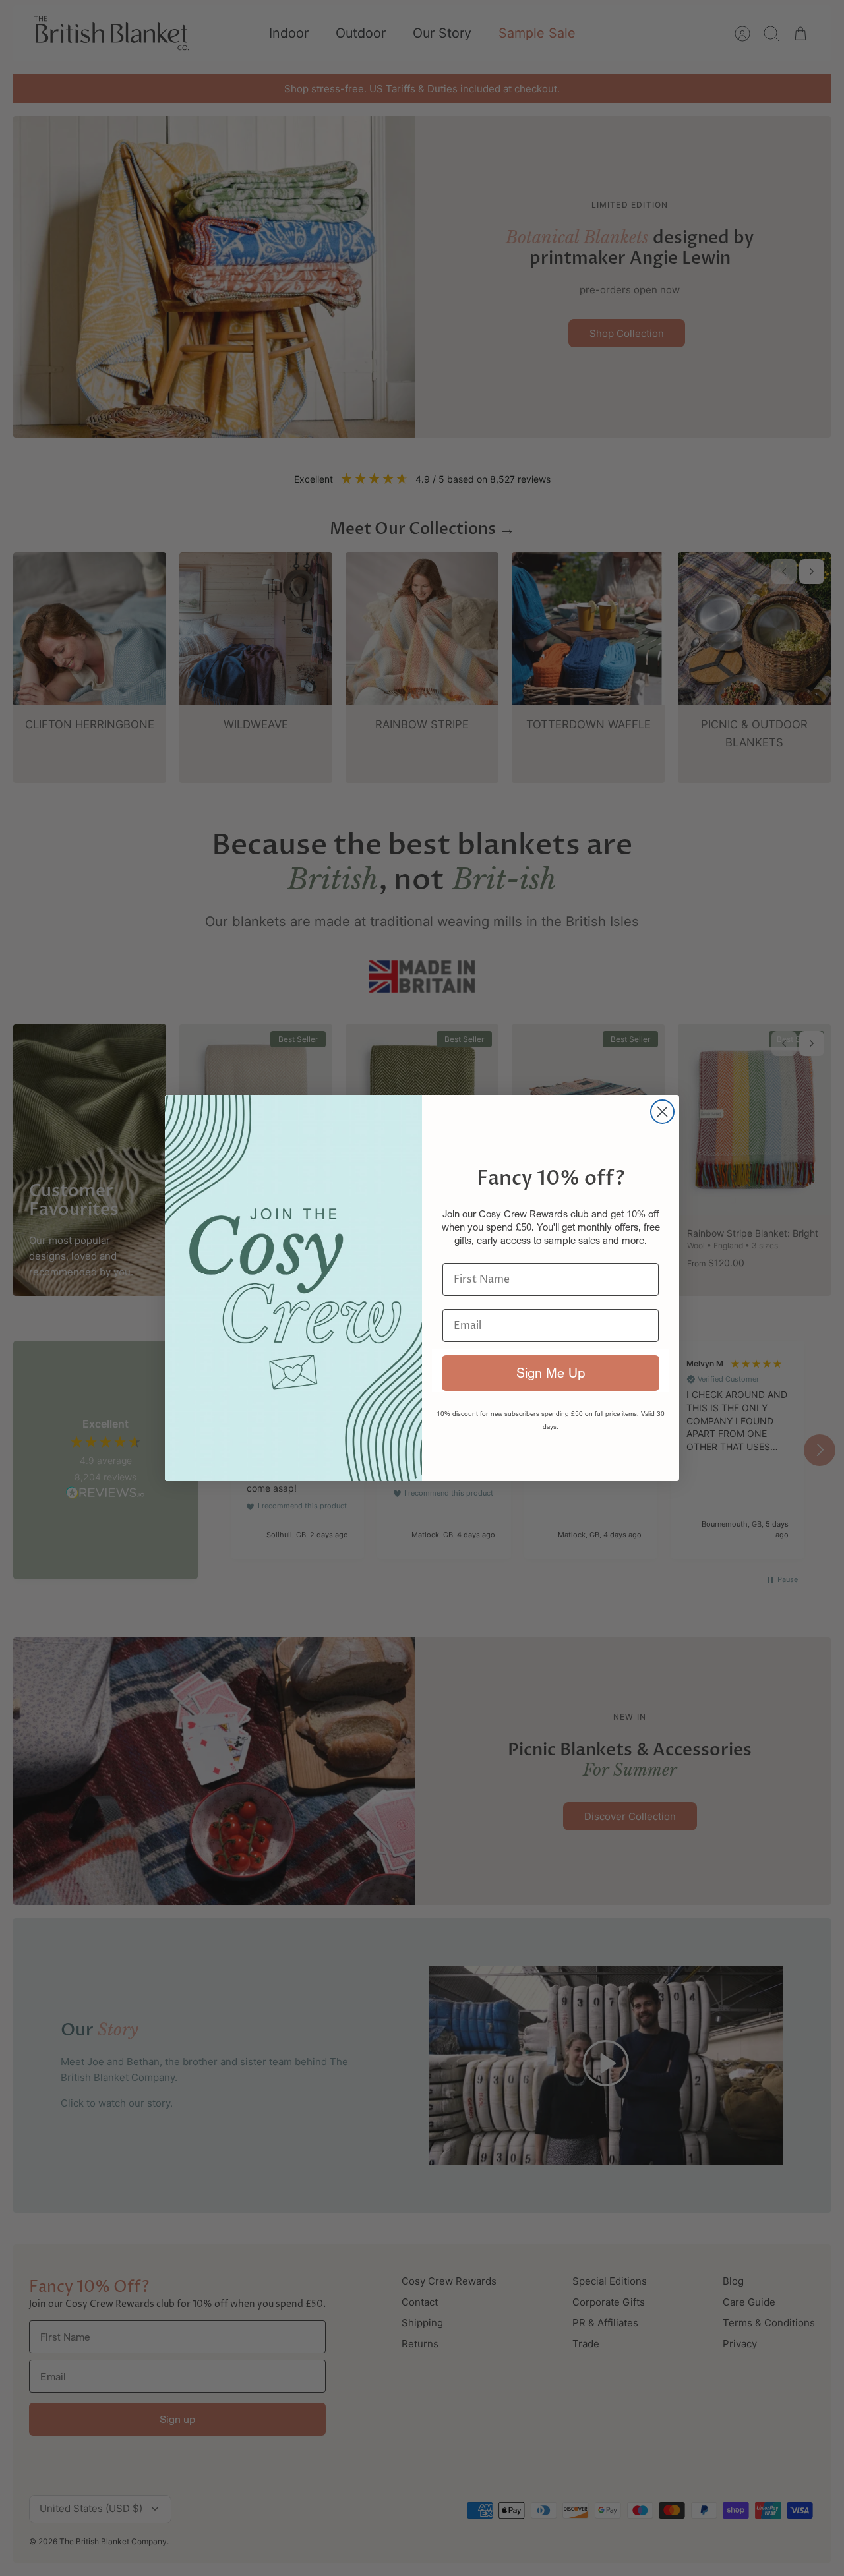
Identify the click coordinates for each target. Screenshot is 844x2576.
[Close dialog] (662, 1112)
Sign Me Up (551, 1373)
